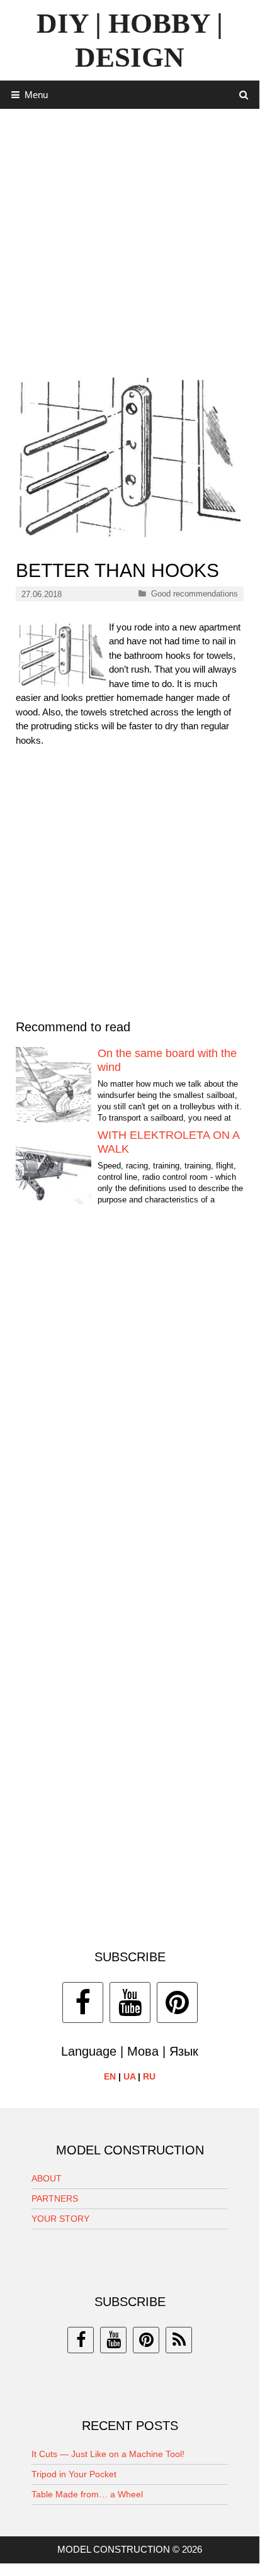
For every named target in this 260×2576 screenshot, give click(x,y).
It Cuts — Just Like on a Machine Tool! (108, 2454)
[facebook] (81, 2340)
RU (149, 2076)
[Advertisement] (130, 238)
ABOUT (47, 2178)
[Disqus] (130, 1406)
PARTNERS (55, 2198)
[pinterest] (146, 2340)
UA (129, 2076)
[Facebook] (83, 2002)
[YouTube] (130, 2002)
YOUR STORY (60, 2219)
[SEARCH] (244, 95)
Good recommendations (195, 594)
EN (110, 2076)
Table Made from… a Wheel (87, 2494)
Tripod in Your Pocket (74, 2474)
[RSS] (179, 2340)
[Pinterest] (177, 2002)
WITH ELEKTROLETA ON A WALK (168, 1142)
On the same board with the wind (167, 1060)
